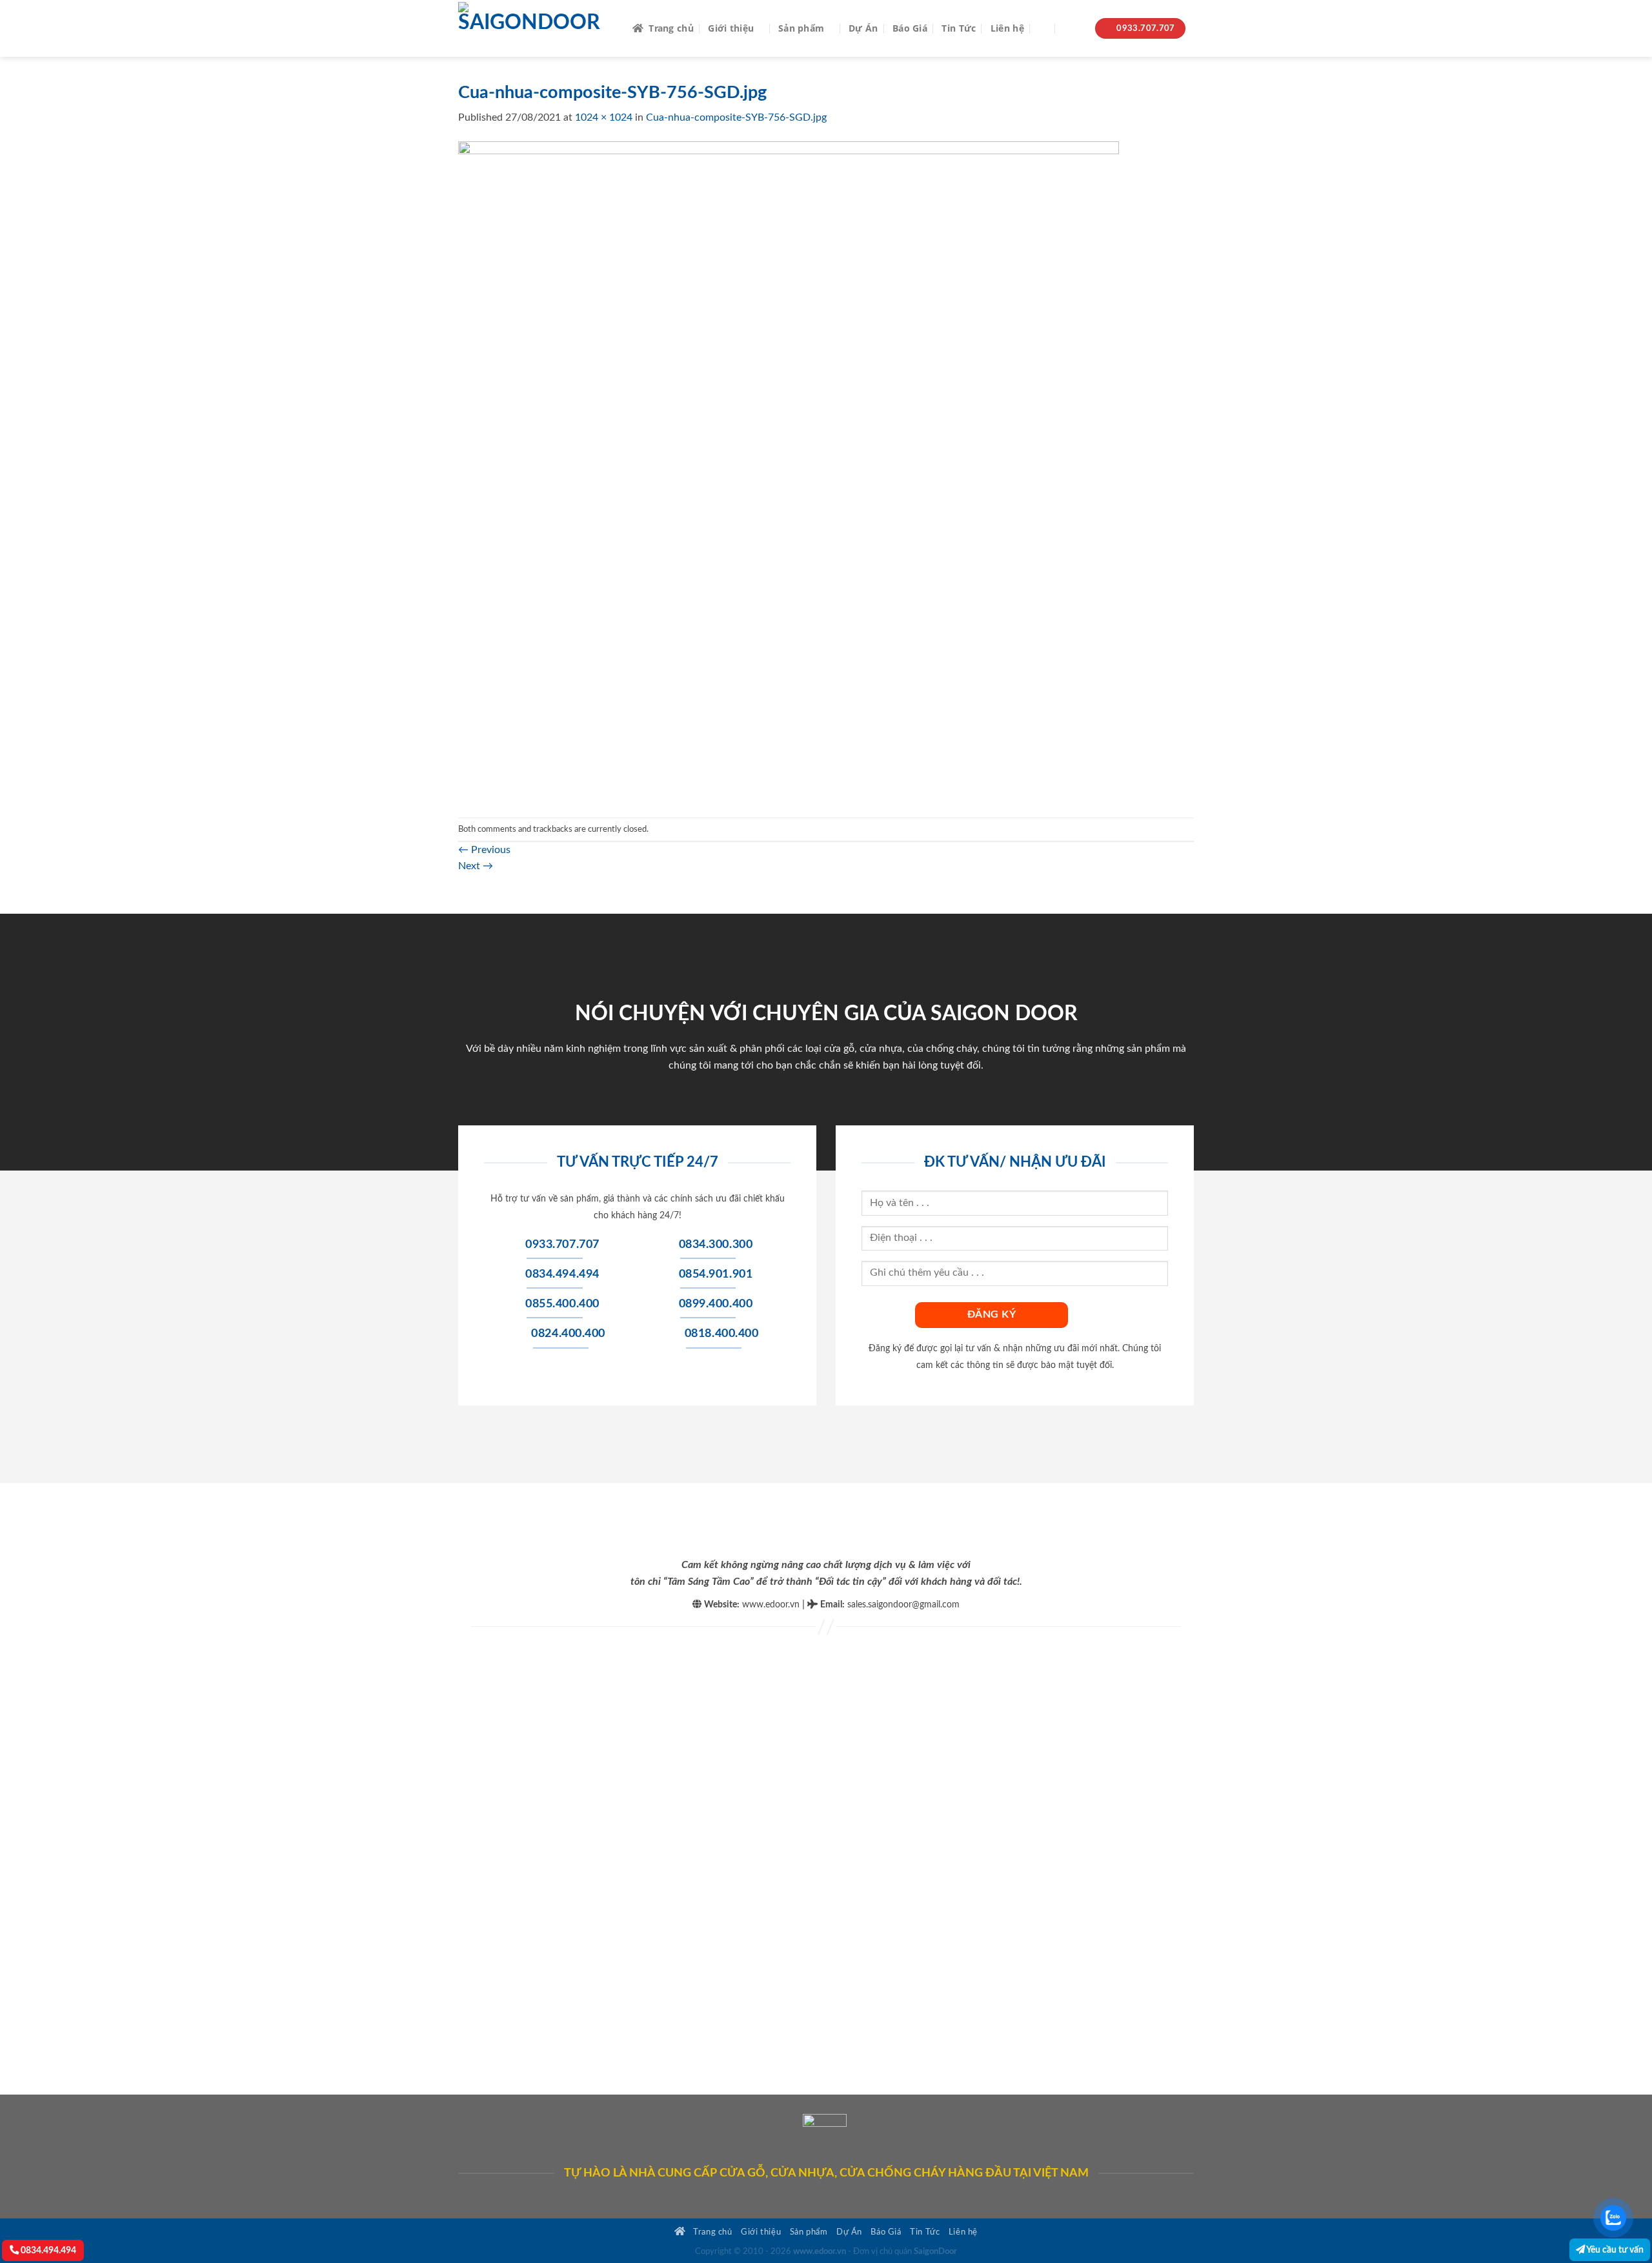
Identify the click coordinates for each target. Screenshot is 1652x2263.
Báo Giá (910, 28)
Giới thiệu (731, 28)
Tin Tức (959, 28)
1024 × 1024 (604, 117)
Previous (484, 850)
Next (476, 866)
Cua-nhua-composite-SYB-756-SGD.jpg (736, 117)
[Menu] (1073, 29)
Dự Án (863, 28)
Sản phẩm (801, 28)
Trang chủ (671, 28)
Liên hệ (1007, 28)
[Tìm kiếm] (1044, 29)
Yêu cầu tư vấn (1614, 2250)
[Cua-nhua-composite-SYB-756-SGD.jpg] (789, 471)
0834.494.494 (47, 2250)
